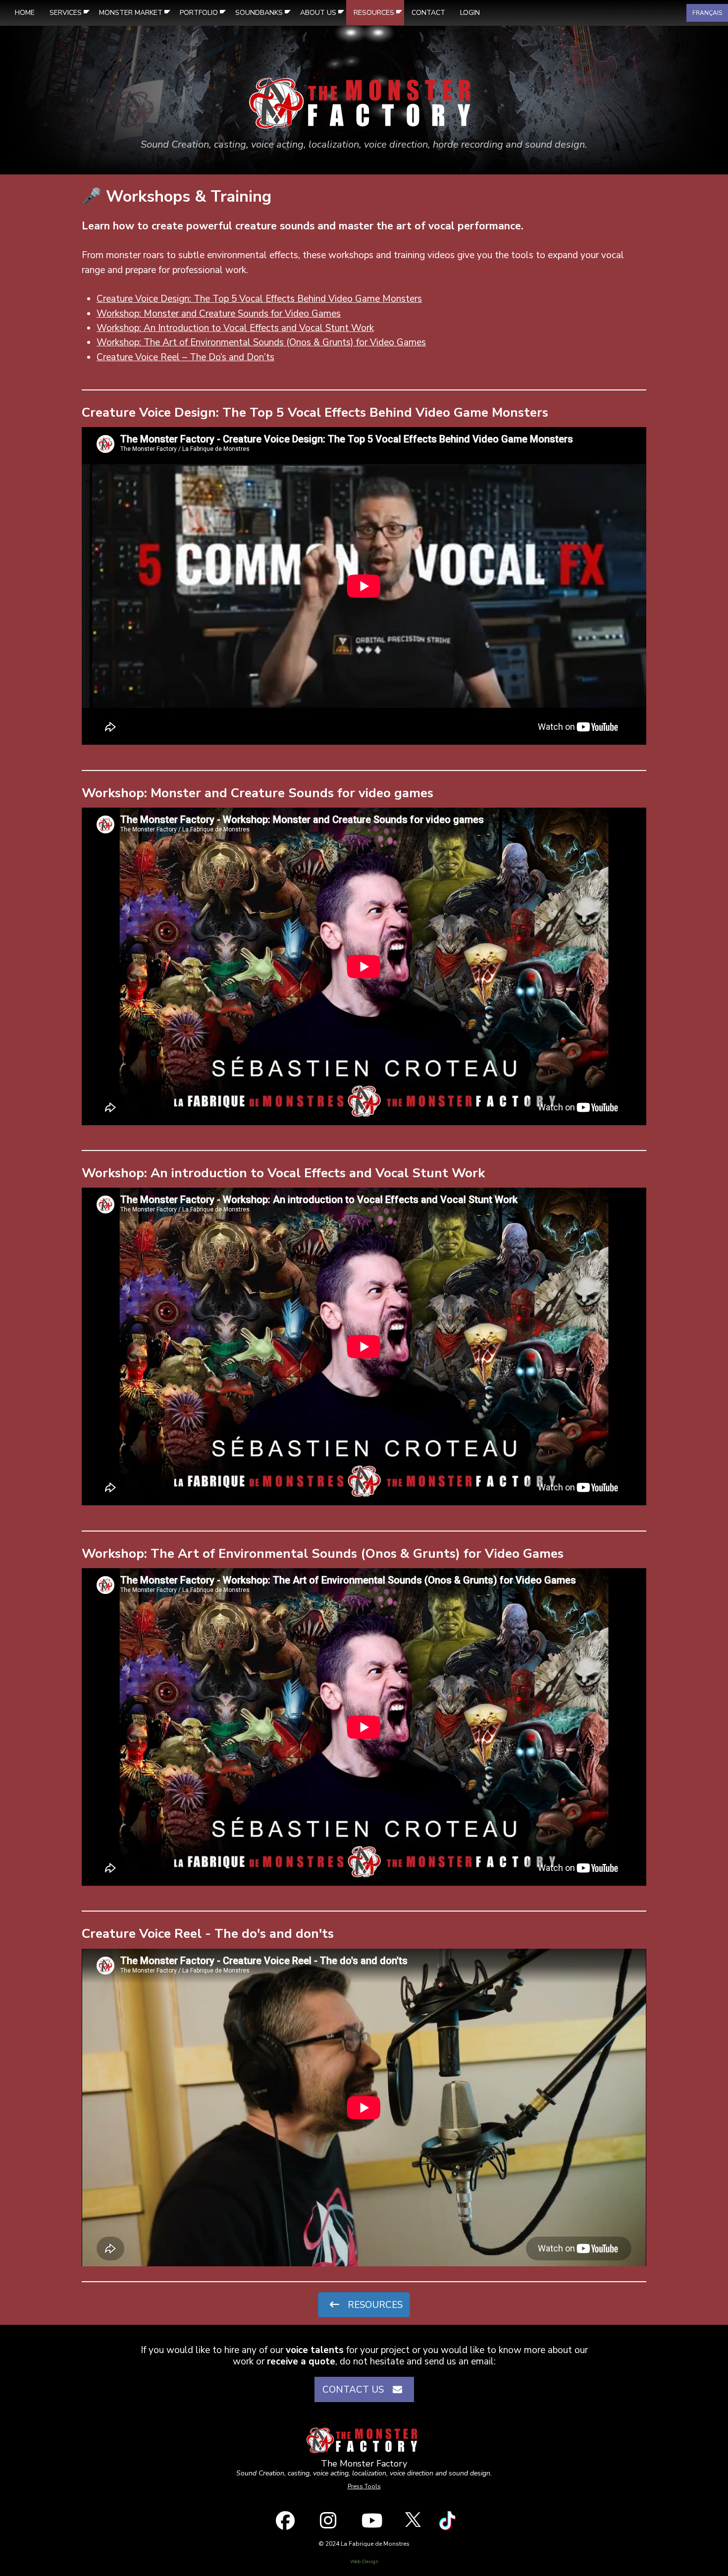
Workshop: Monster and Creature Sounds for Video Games (219, 314)
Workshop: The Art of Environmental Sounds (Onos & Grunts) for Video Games (261, 342)
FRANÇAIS (707, 13)
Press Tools (364, 2486)
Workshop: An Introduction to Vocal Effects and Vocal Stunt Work (235, 328)
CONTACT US (356, 2390)
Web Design (364, 2562)
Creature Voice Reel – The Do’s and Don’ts (185, 357)
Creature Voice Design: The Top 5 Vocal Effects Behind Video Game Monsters (259, 299)
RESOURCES (374, 2305)
